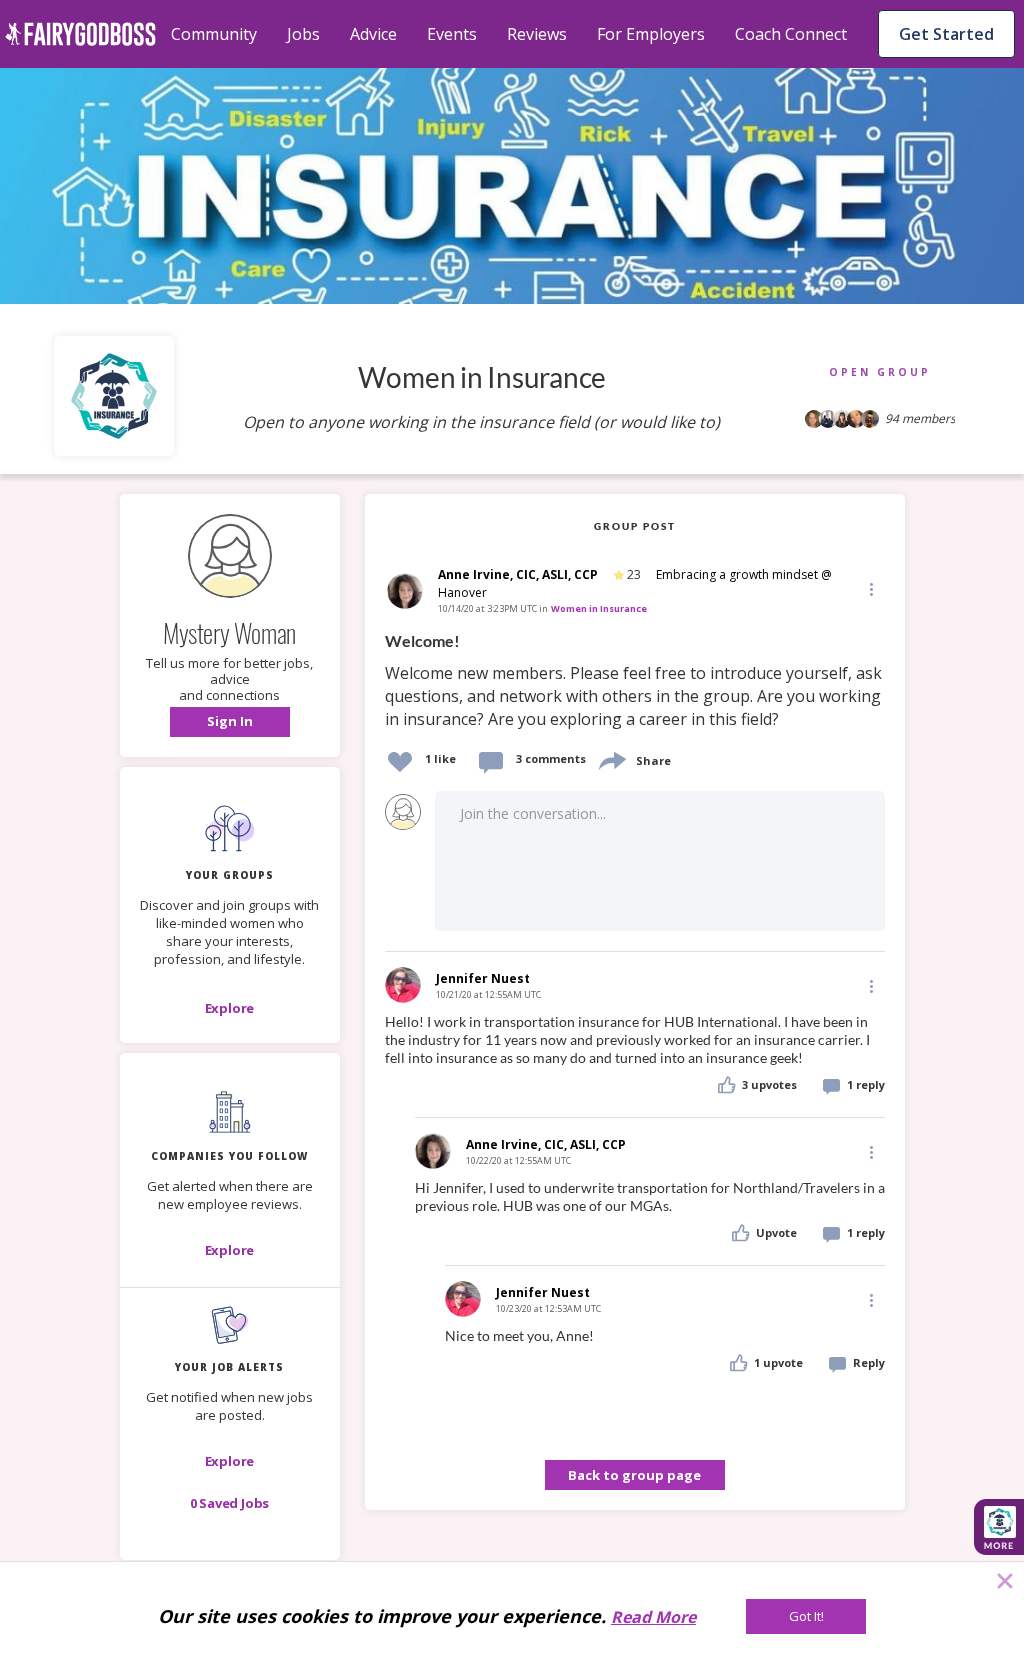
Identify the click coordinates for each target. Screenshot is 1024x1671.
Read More (653, 1617)
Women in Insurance (599, 608)
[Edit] (870, 588)
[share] (611, 758)
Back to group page (634, 1475)
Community (214, 34)
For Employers (651, 34)
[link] (635, 681)
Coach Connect (791, 34)
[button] (230, 722)
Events (452, 34)
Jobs (303, 34)
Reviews (537, 34)
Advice (373, 34)
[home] (80, 34)
